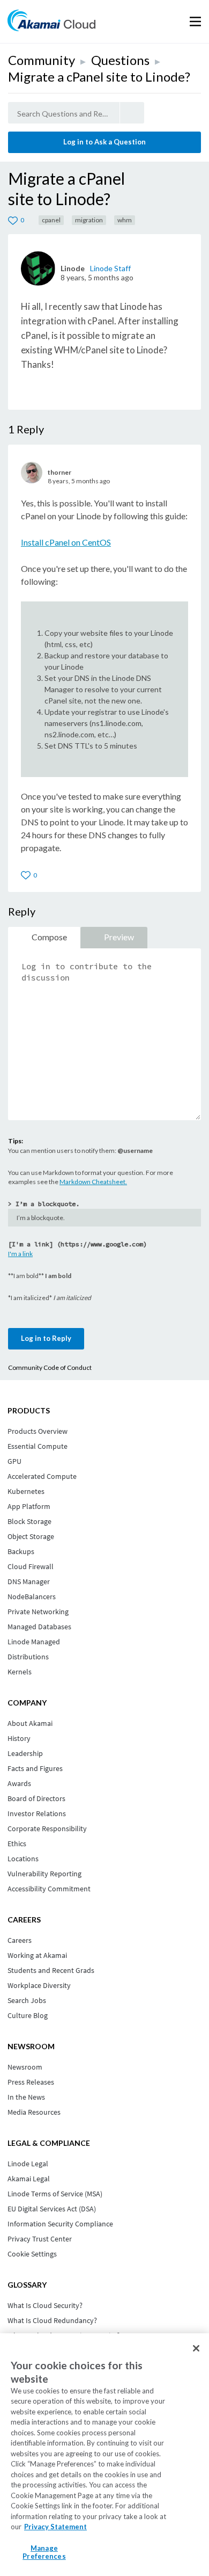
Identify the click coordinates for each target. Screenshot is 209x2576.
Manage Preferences (44, 2552)
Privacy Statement (55, 2527)
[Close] (196, 2348)
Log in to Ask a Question (104, 142)
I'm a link (20, 1254)
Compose (49, 937)
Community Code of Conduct (50, 1367)
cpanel (51, 220)
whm (125, 220)
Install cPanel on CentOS (66, 542)
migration (89, 220)
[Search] (132, 113)
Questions (120, 60)
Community (42, 60)
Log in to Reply (46, 1338)
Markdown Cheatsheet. (93, 1182)
